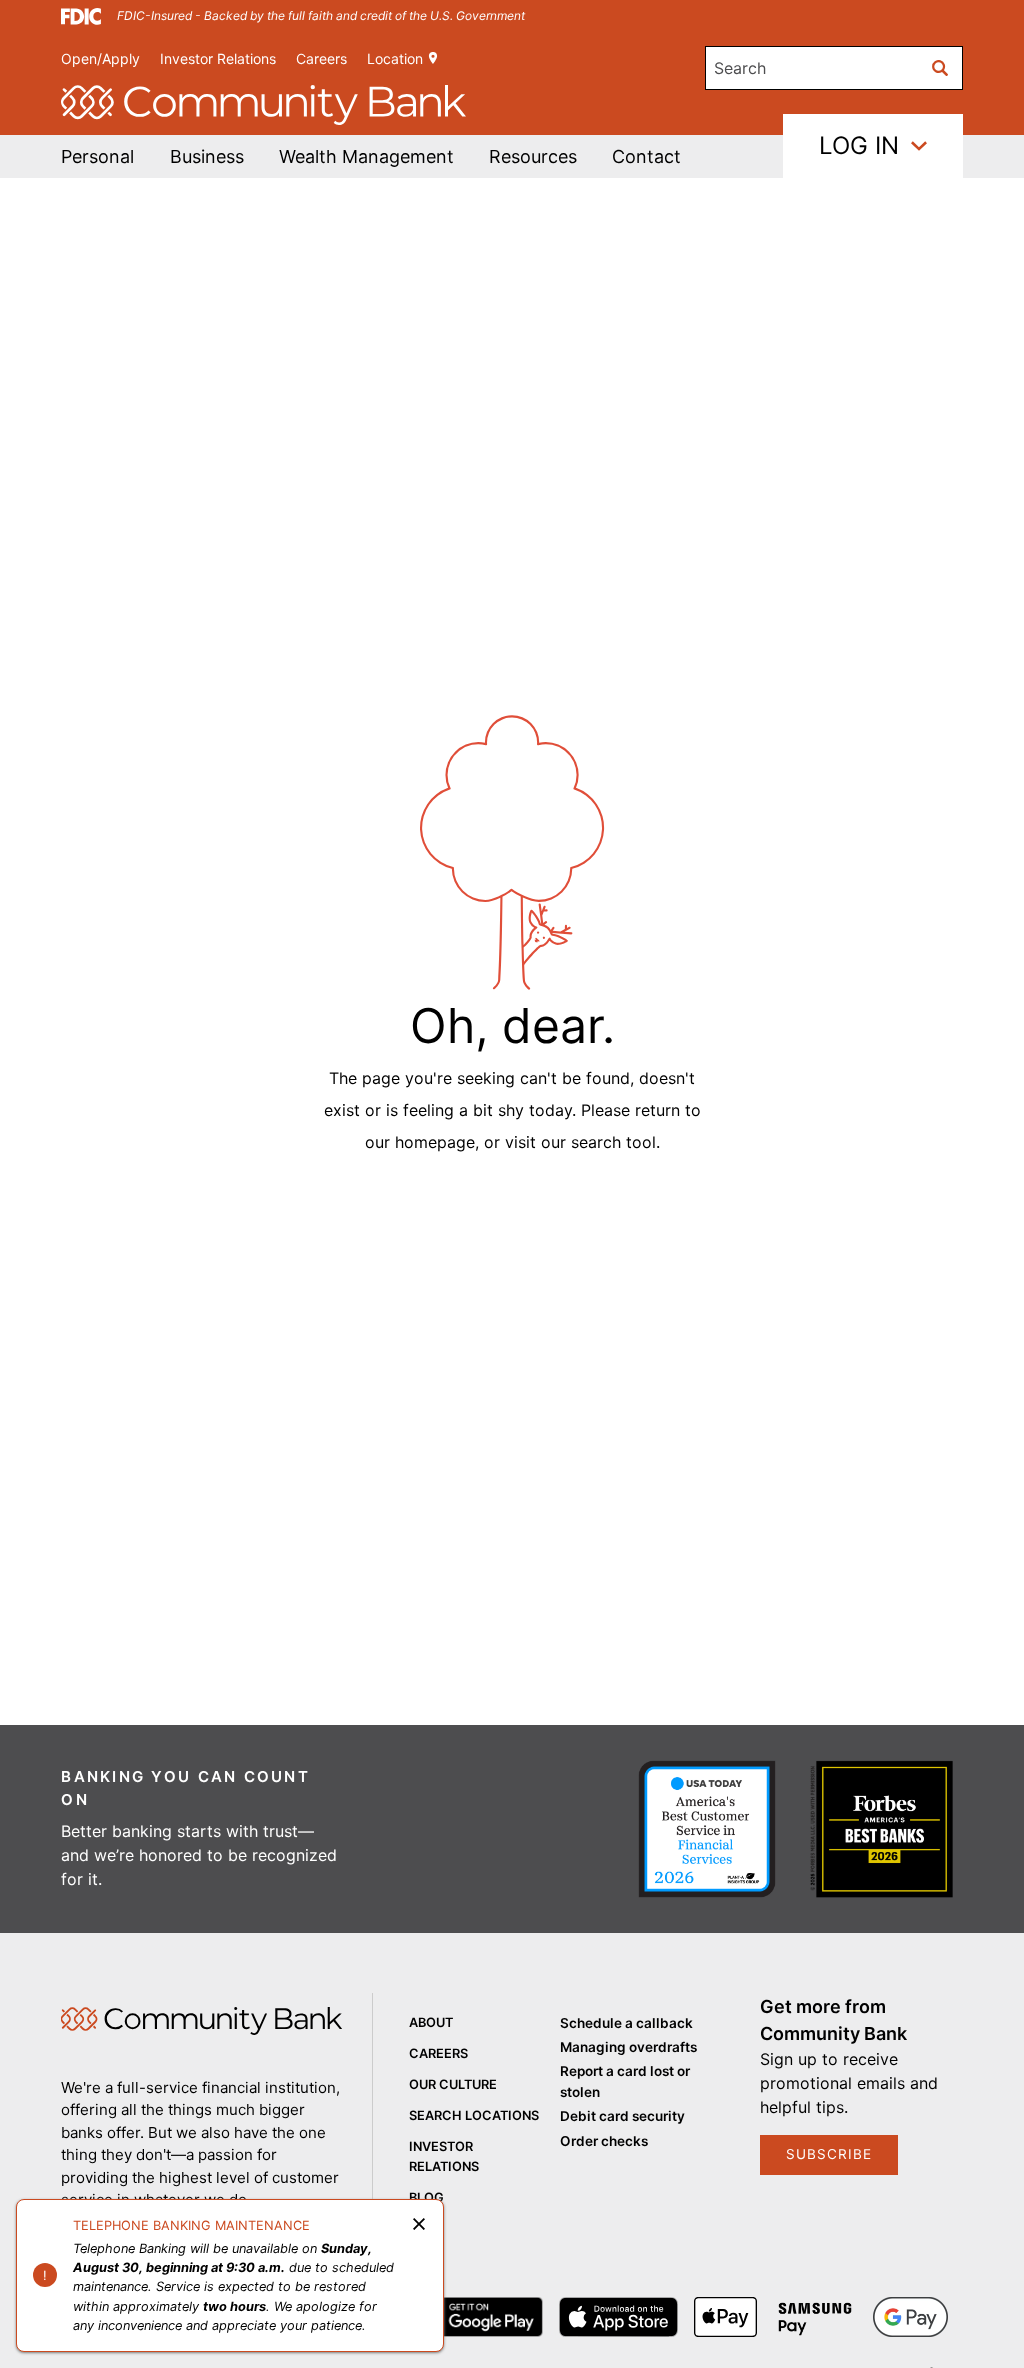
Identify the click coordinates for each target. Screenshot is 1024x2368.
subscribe (829, 2154)
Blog (426, 2197)
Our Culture (453, 2084)
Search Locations (474, 2115)
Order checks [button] (604, 2141)
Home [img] (201, 2021)
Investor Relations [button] (218, 58)
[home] (263, 105)
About (431, 2022)
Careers (321, 58)
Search (740, 68)
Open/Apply (100, 58)
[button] (366, 156)
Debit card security (622, 2116)
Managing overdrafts (628, 2047)
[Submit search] (941, 68)
